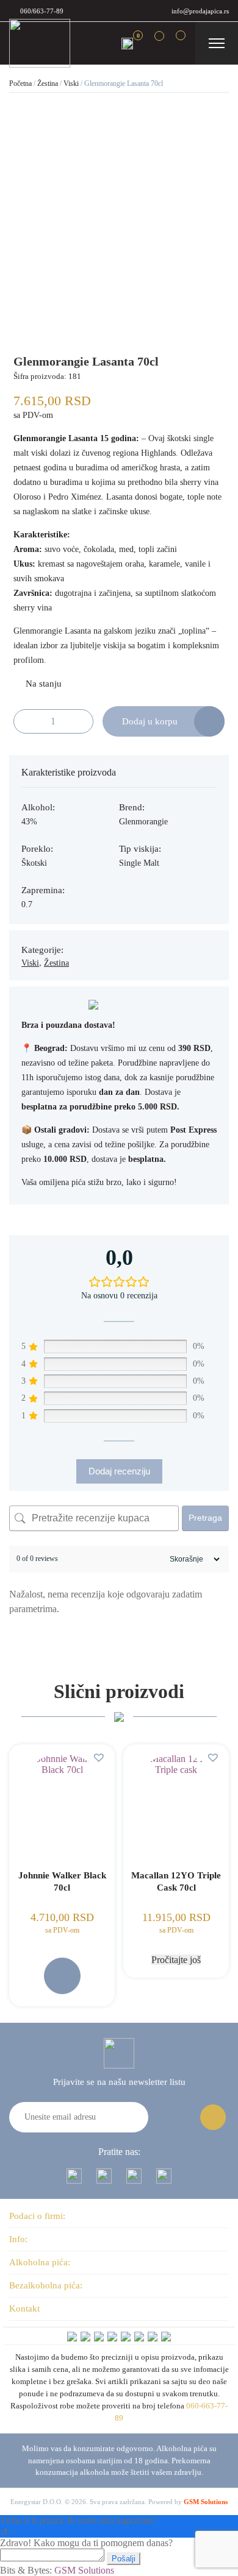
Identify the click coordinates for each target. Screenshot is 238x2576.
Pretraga (205, 1518)
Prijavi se (213, 2117)
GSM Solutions (206, 2502)
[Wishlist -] (150, 43)
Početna (20, 83)
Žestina (48, 83)
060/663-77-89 (42, 11)
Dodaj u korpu (150, 721)
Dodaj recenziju (119, 1471)
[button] (100, 1757)
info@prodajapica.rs (200, 11)
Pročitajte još (176, 1960)
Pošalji (124, 2559)
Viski (71, 83)
